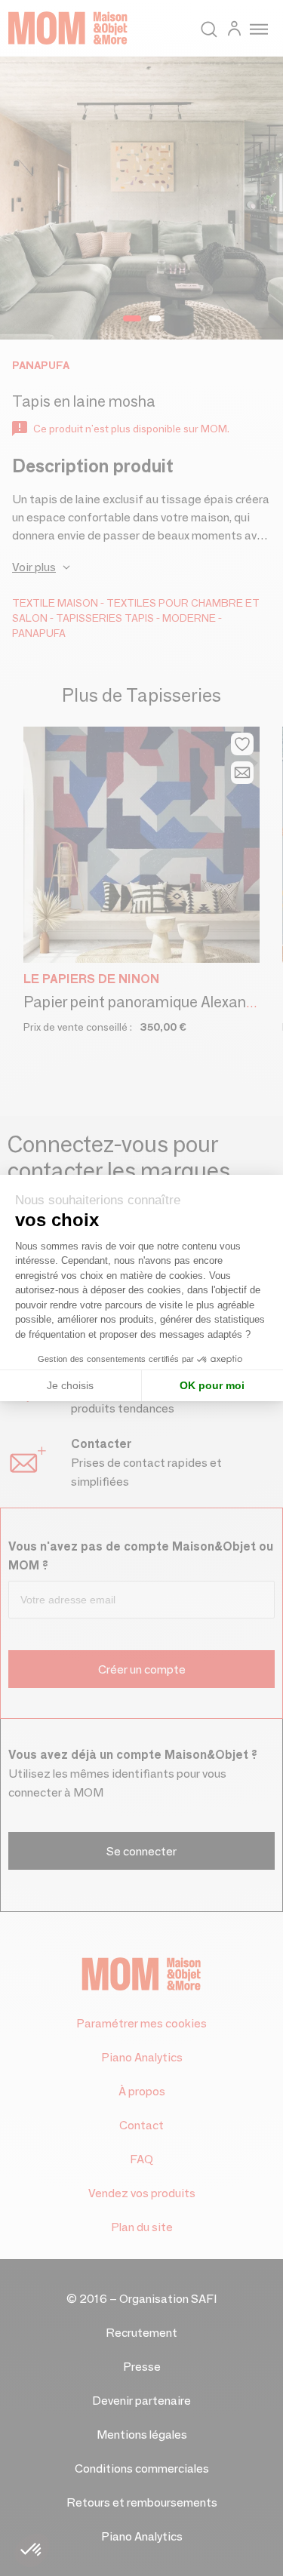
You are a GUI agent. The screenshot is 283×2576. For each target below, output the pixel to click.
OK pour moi (212, 1385)
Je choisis (70, 1385)
